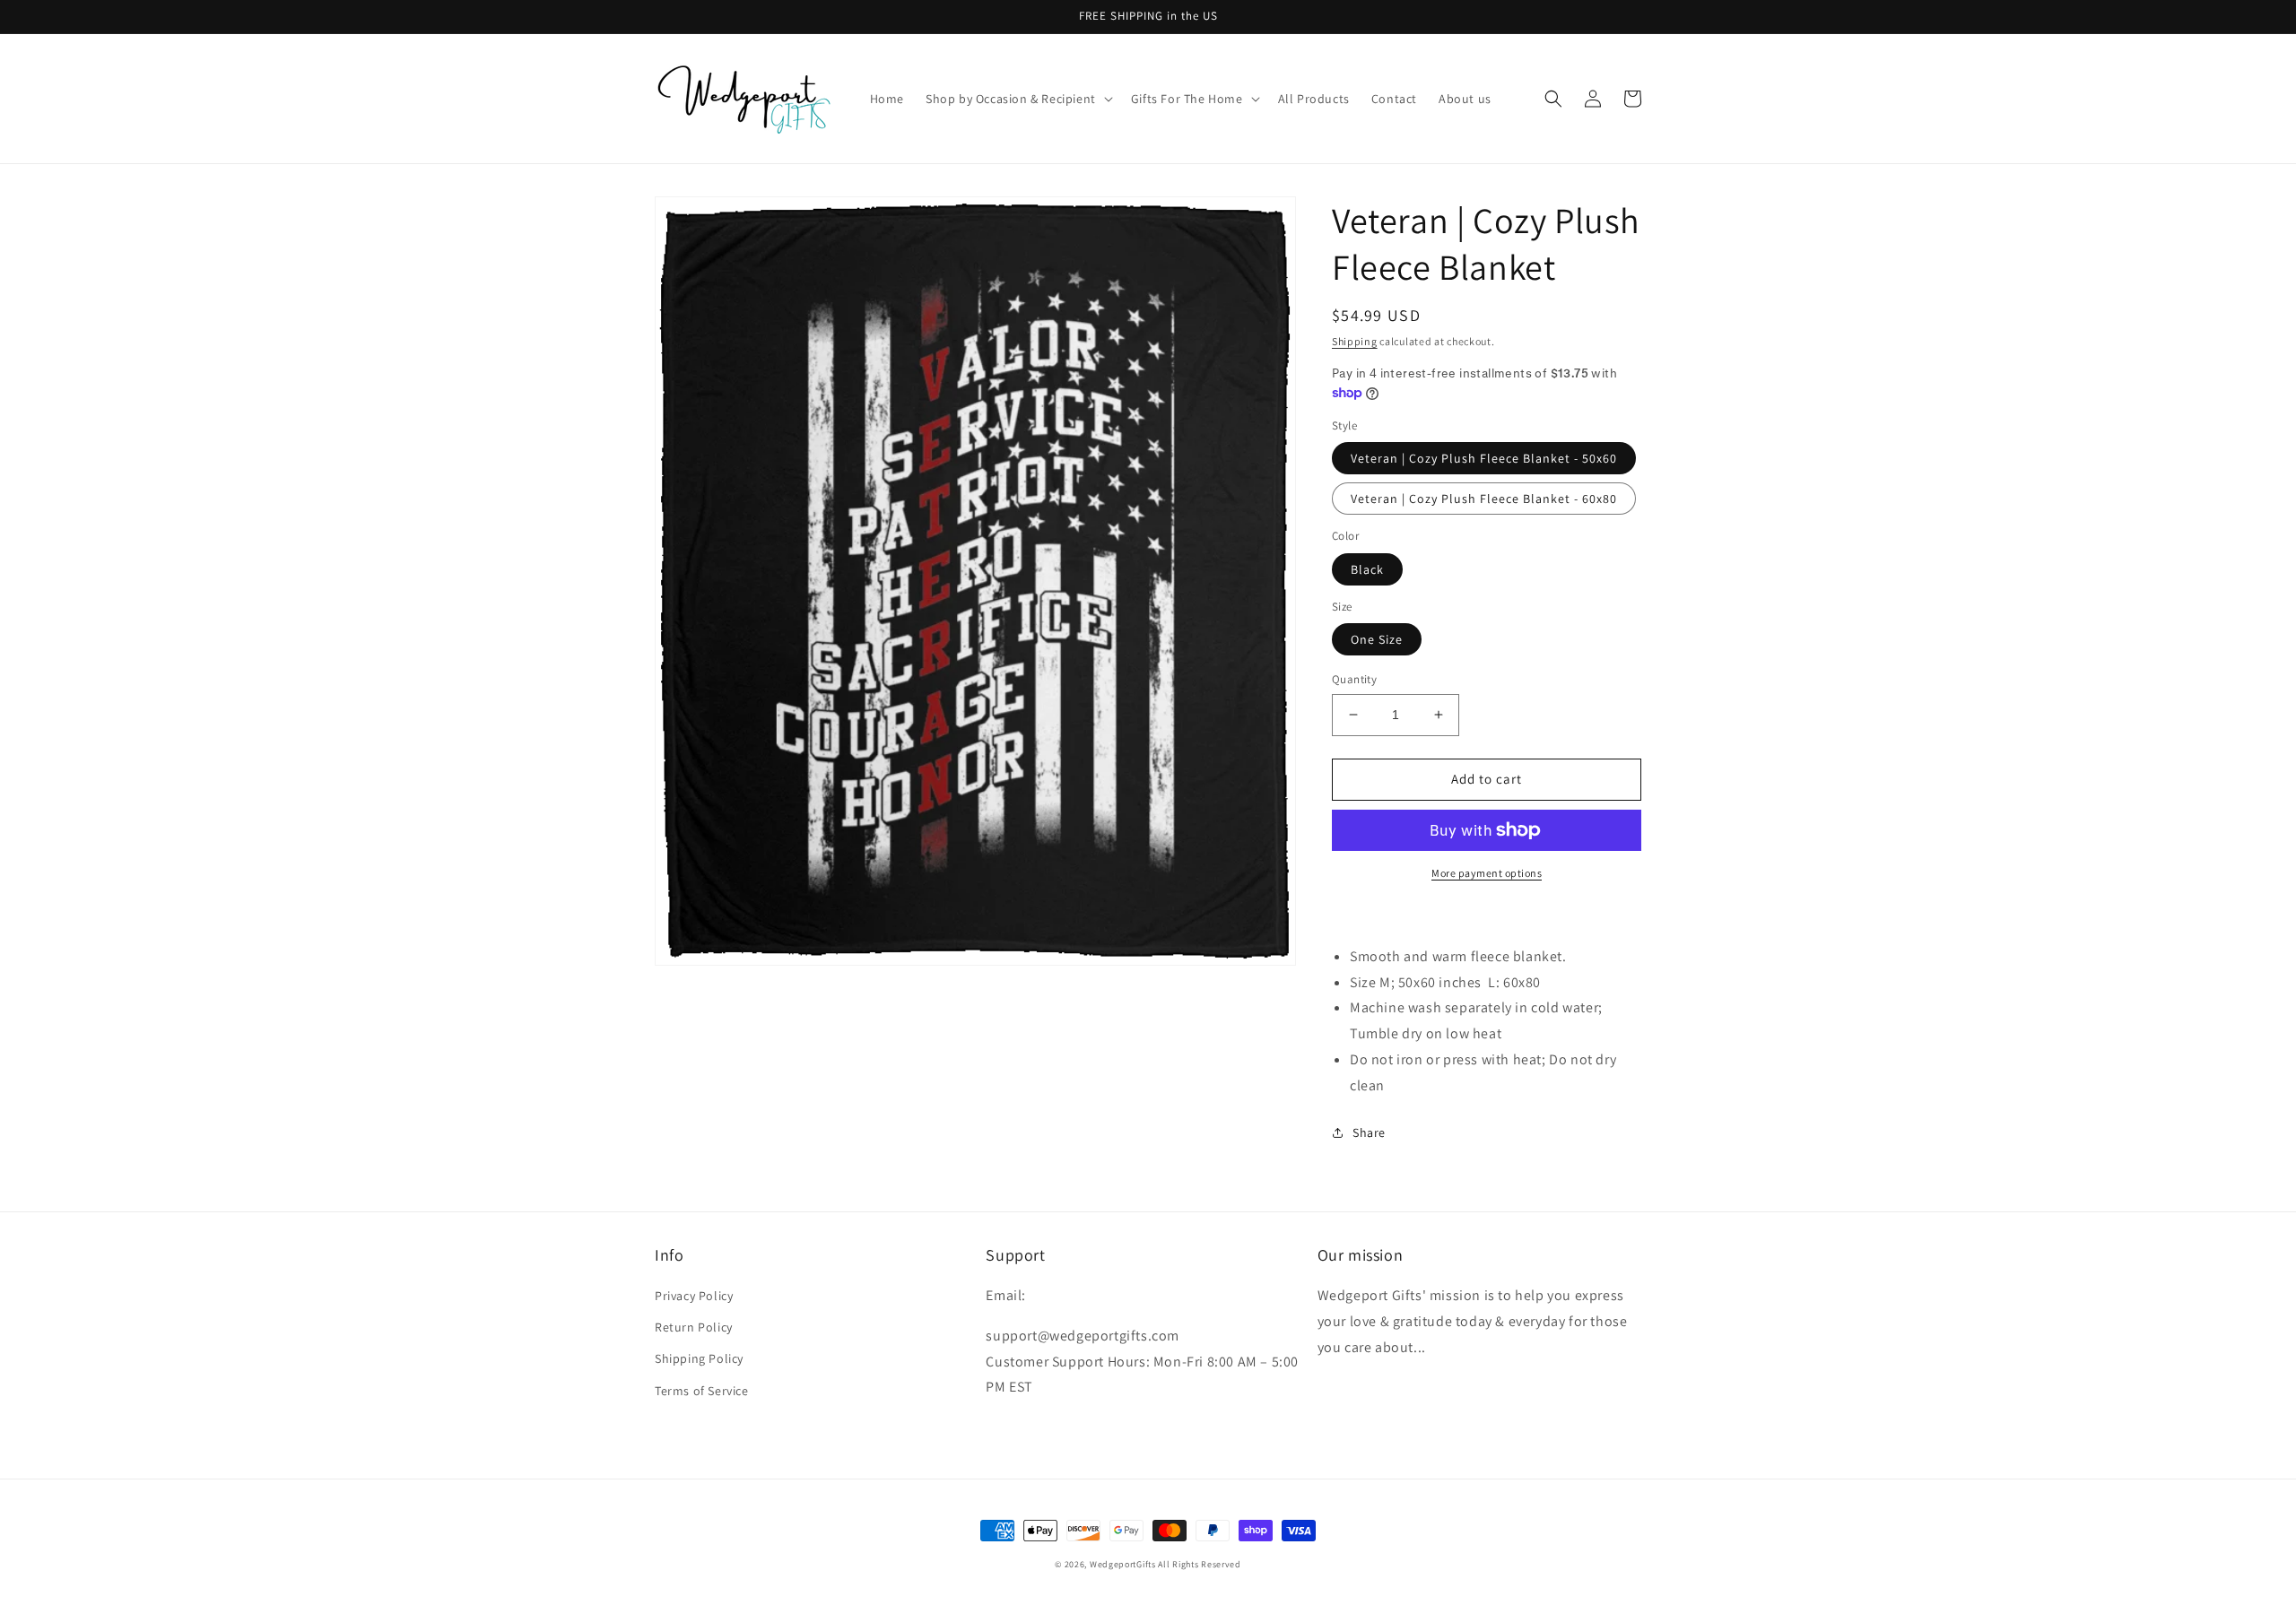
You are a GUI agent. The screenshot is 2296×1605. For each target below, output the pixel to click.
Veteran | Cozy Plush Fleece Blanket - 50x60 (1484, 458)
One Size (1377, 639)
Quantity (1354, 679)
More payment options (1487, 873)
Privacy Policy (694, 1296)
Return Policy (694, 1327)
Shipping (1355, 341)
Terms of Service (702, 1391)
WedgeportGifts (1123, 1564)
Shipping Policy (699, 1358)
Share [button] (1369, 1132)
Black (1367, 569)
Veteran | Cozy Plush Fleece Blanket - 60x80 (1484, 499)
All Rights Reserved (1199, 1564)
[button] (1018, 99)
